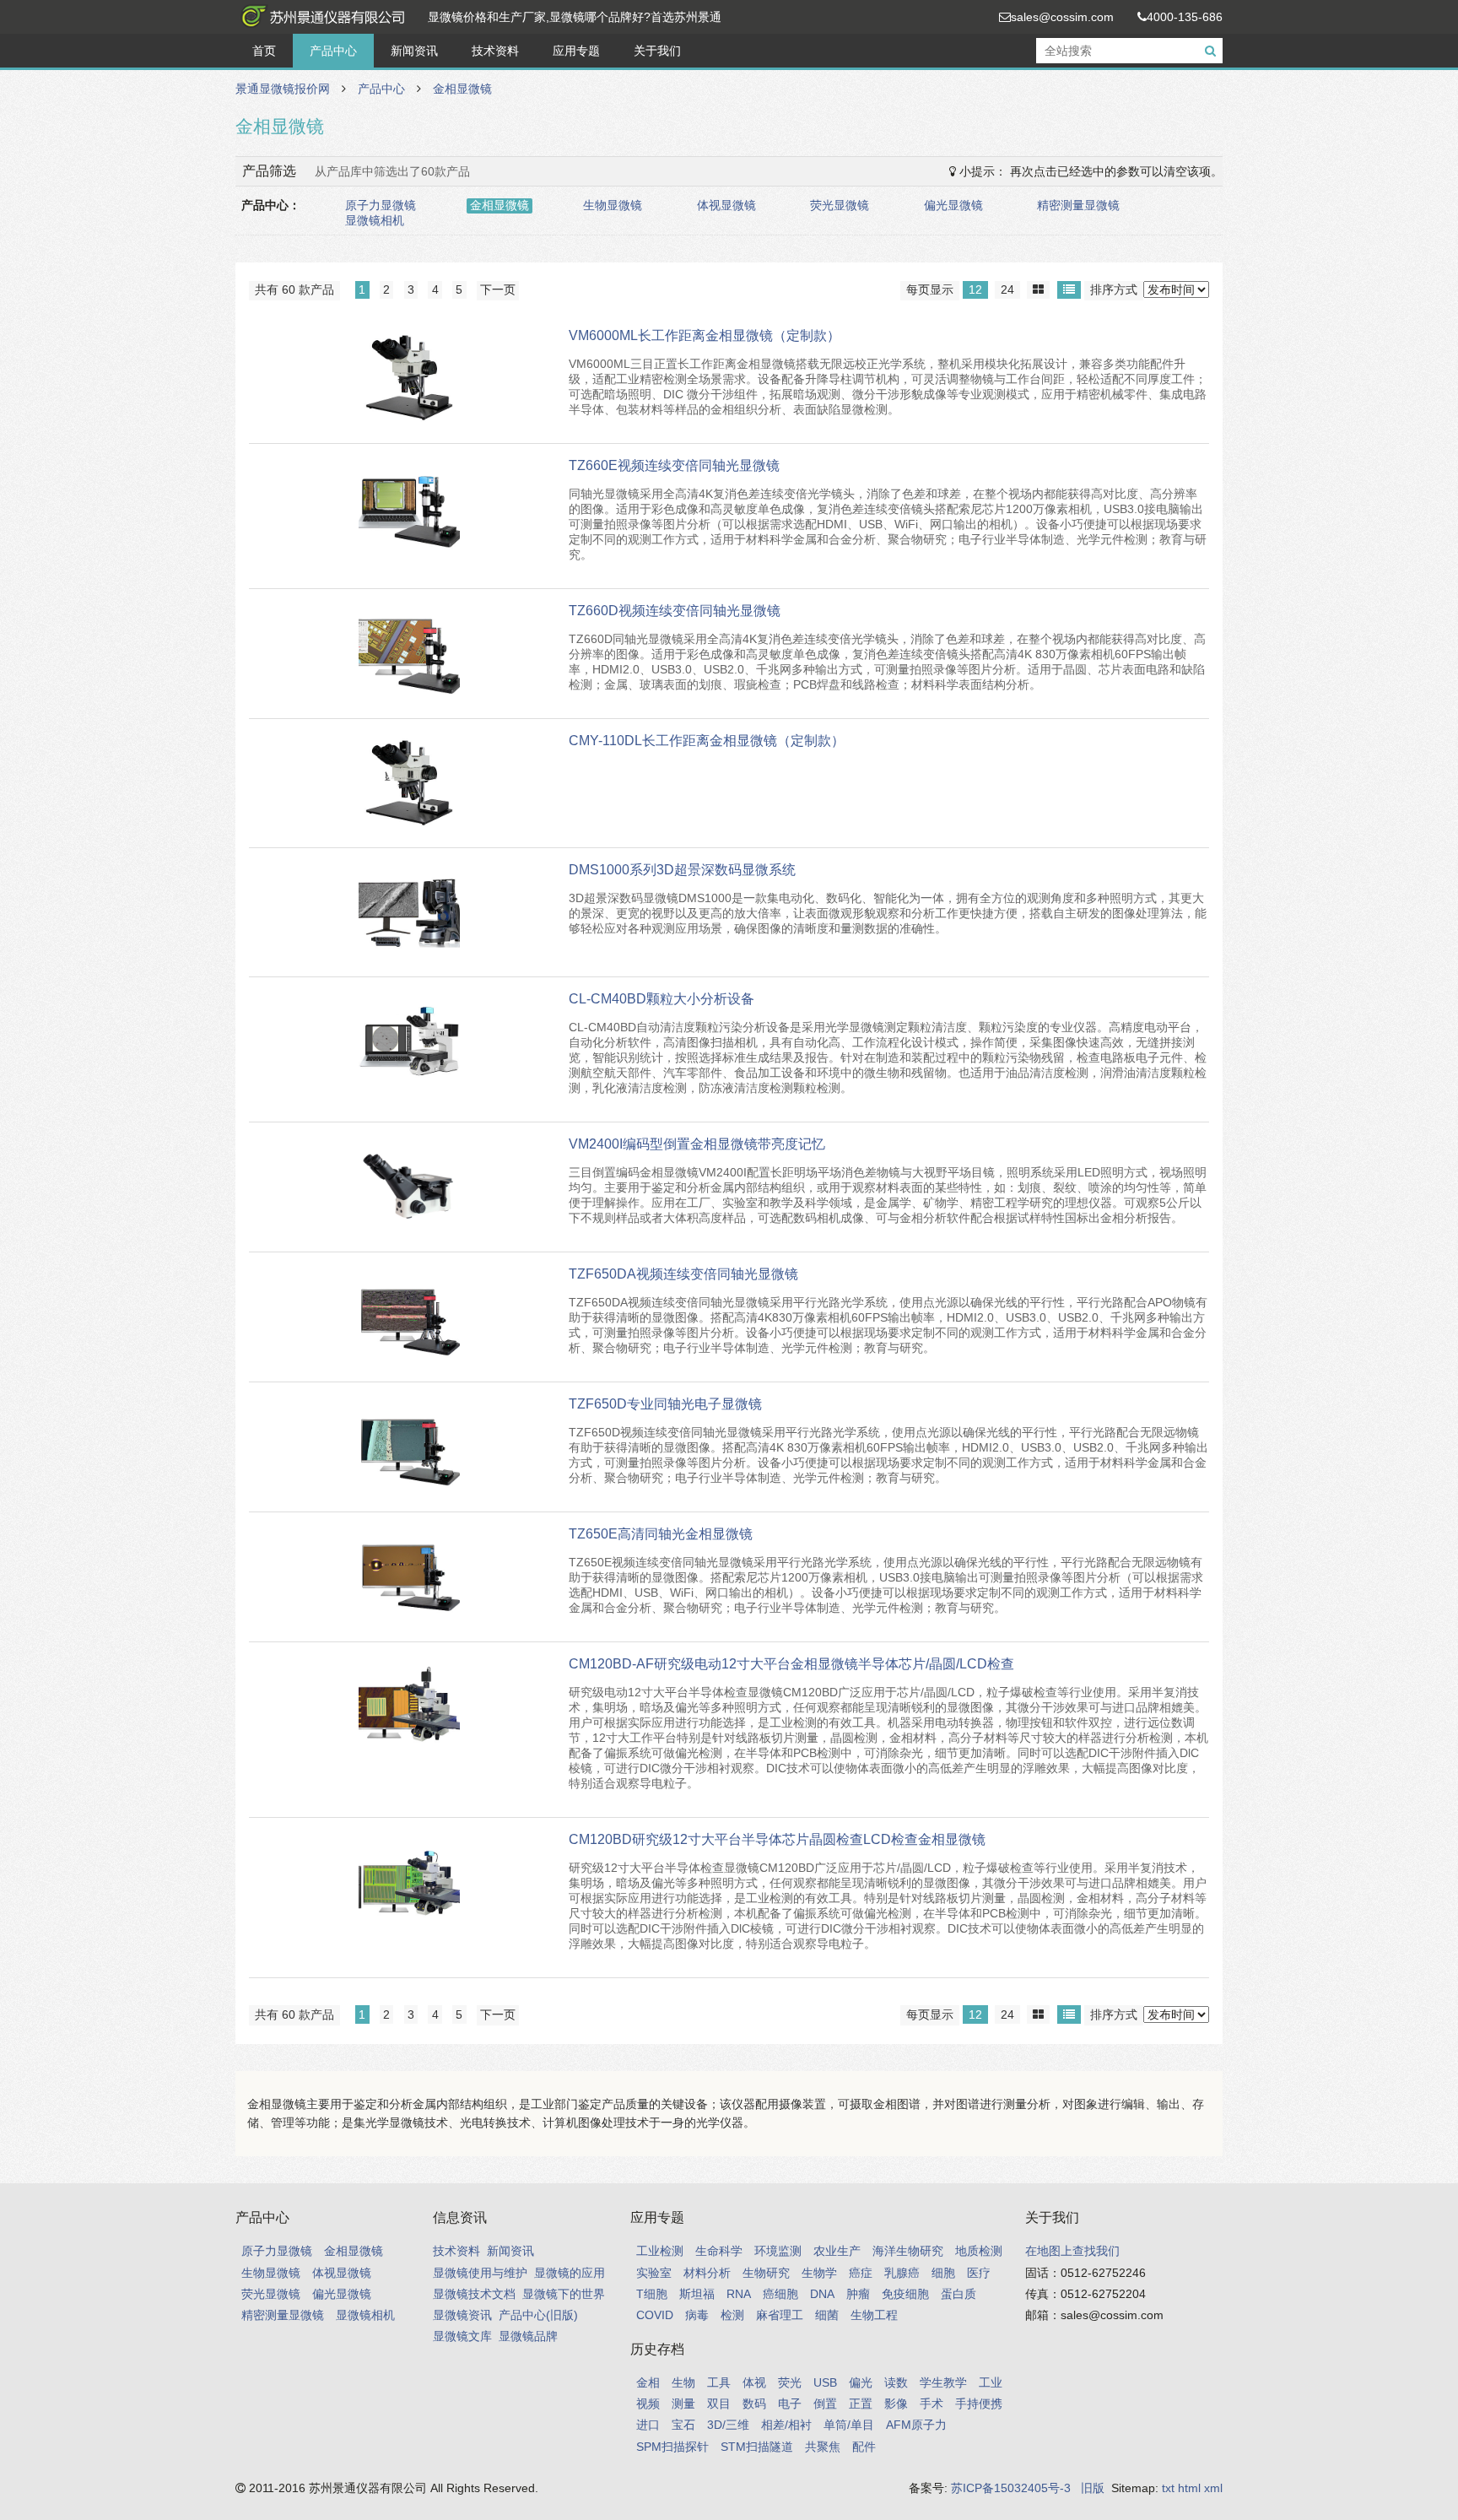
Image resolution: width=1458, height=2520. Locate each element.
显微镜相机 (375, 220)
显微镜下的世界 (564, 2294)
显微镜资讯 (462, 2315)
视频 (648, 2404)
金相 (648, 2382)
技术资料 (495, 51)
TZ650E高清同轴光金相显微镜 (661, 1534)
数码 (754, 2404)
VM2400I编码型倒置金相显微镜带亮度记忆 (697, 1144)
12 (975, 289)
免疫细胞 (905, 2294)
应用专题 (576, 51)
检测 (732, 2315)
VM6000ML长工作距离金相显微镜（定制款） (705, 335)
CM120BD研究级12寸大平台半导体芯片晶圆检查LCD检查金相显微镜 (777, 1839)
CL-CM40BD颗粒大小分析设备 (661, 999)
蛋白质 (958, 2294)
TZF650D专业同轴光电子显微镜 (665, 1404)
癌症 (861, 2273)
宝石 (683, 2425)
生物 (683, 2382)
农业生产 (837, 2251)
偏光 (861, 2382)
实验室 (654, 2273)
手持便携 (979, 2404)
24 (1007, 289)
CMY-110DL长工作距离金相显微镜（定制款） (707, 741)
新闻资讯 (414, 51)
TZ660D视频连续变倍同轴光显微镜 (675, 611)
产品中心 (333, 51)
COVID (655, 2315)
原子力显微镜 (381, 205)
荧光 (790, 2382)
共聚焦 (823, 2447)
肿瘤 (858, 2294)
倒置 (825, 2404)
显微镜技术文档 (474, 2294)
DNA (822, 2294)
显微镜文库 (462, 2336)
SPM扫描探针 (672, 2447)
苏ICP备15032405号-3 (1011, 2488)
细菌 (827, 2315)
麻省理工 (780, 2315)
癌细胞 (780, 2294)
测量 (683, 2404)
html (1189, 2488)
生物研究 (766, 2273)
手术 (931, 2404)
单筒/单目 (849, 2425)
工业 (991, 2382)
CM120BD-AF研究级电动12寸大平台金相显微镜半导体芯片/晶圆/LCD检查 (791, 1664)
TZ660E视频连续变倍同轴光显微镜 (674, 465)
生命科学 (719, 2251)
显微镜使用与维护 (480, 2273)
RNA (739, 2294)
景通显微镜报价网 (320, 17)
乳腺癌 (902, 2273)
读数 (896, 2382)
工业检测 (660, 2251)
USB (825, 2382)
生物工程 (874, 2315)
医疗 (979, 2273)
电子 (790, 2404)
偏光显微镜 (953, 205)
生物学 (819, 2273)
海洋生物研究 (908, 2251)
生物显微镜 (613, 205)
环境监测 (778, 2251)
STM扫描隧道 (757, 2447)
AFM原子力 (916, 2425)
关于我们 (657, 51)
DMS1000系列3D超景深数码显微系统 (682, 870)
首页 (264, 51)
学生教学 (943, 2382)
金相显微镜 (462, 89)
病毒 (697, 2315)
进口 (648, 2425)
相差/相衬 (786, 2425)
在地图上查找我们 (1072, 2251)
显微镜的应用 (570, 2273)
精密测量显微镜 (1078, 205)
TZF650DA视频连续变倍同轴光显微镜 (683, 1274)
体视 (754, 2382)
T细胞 (652, 2294)
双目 (719, 2404)
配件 (864, 2447)
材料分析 (707, 2273)
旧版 (1093, 2488)
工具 (719, 2382)
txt (1168, 2488)
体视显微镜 (726, 205)
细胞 (943, 2273)
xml (1213, 2488)
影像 (896, 2404)
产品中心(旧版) (538, 2315)
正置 (861, 2404)
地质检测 (979, 2251)
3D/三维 (728, 2425)
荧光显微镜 (840, 205)
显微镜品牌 (528, 2336)
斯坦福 (697, 2294)
